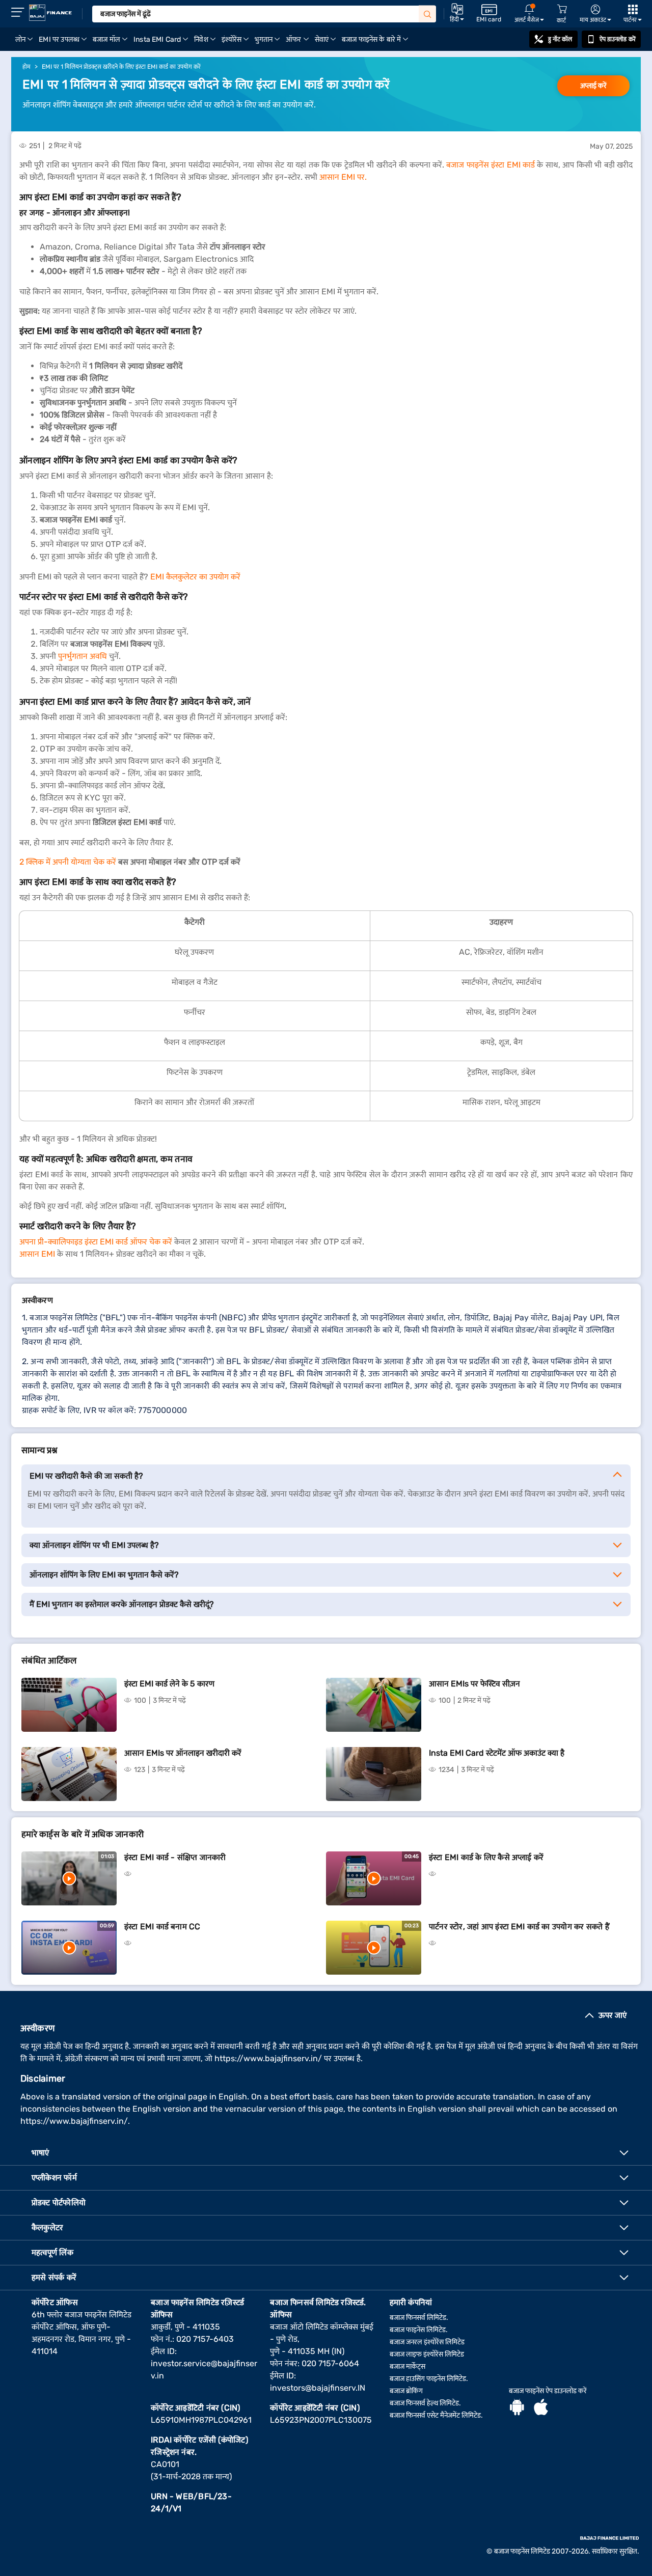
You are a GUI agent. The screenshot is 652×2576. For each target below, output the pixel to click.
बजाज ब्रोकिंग (406, 2391)
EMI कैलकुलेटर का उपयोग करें (195, 577)
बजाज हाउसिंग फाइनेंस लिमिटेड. (429, 2379)
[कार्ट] (562, 9)
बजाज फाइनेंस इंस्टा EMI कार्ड (491, 165)
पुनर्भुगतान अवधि (83, 656)
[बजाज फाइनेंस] (50, 13)
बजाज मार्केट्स (407, 2366)
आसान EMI (37, 1254)
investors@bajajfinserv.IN (318, 2388)
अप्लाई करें (593, 86)
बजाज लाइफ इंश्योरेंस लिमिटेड (427, 2354)
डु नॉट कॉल (560, 39)
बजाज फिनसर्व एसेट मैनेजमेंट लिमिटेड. (436, 2415)
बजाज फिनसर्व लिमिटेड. (419, 2318)
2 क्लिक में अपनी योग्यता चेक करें (68, 862)
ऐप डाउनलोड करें (618, 39)
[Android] (517, 2408)
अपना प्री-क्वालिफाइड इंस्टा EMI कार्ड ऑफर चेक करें (96, 1242)
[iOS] (541, 2408)
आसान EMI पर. (343, 177)
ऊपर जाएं (613, 2015)
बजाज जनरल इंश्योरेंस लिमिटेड (427, 2342)
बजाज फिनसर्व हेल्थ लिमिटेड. (425, 2403)
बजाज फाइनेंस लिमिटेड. (419, 2330)
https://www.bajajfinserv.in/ (268, 2058)
